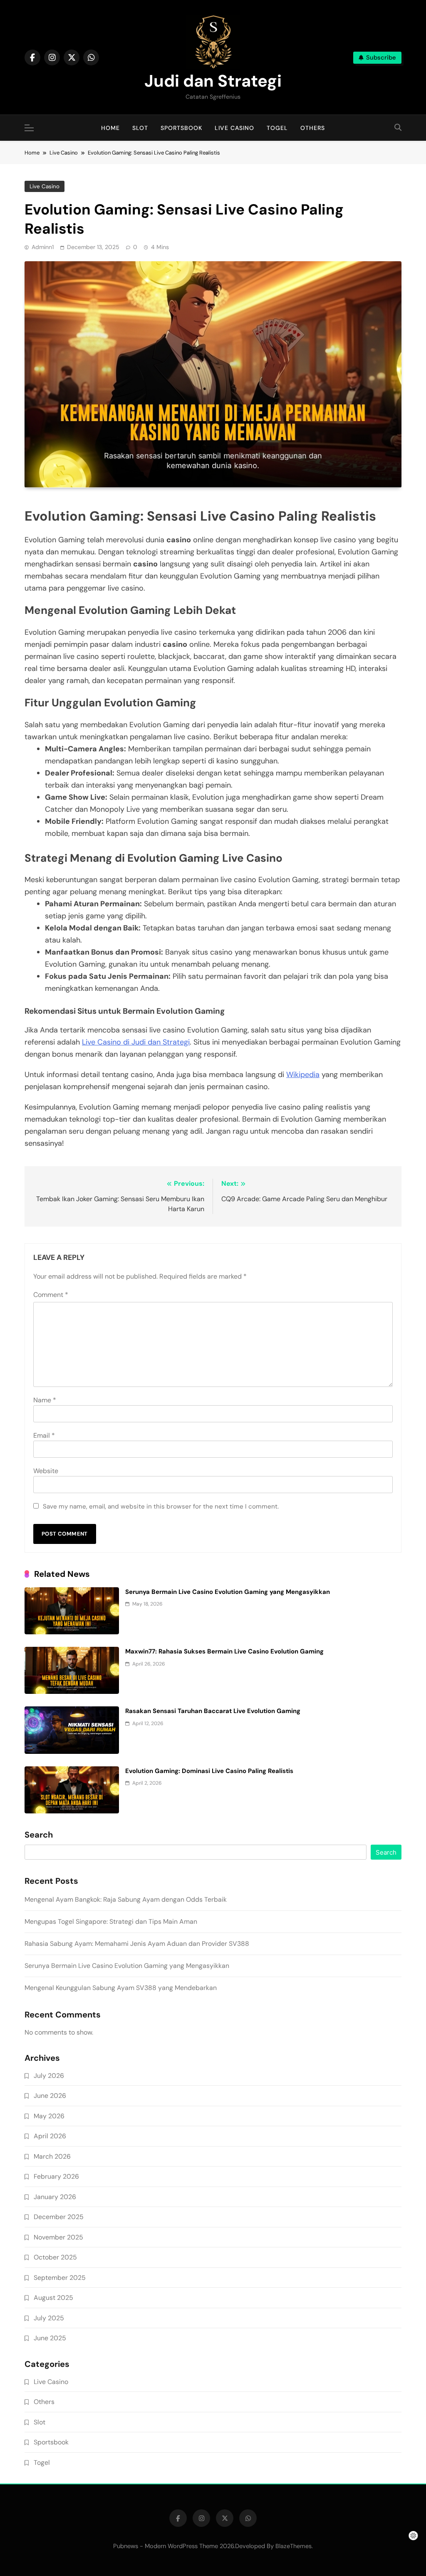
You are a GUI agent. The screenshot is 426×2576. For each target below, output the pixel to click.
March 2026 (52, 2156)
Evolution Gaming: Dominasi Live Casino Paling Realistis (209, 1771)
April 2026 (50, 2136)
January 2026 (55, 2197)
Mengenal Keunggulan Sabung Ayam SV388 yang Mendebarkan (121, 1988)
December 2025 (59, 2217)
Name (45, 1400)
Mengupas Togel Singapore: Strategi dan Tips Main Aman (111, 1921)
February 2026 (56, 2176)
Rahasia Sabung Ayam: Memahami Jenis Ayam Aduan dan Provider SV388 (137, 1944)
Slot (140, 128)
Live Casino (234, 128)
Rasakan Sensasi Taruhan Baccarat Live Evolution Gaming (213, 1711)
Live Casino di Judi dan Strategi (136, 1042)
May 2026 (49, 2116)
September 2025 (60, 2278)
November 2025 (58, 2237)
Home (110, 128)
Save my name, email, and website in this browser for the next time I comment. (161, 1506)
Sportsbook (181, 128)
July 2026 (49, 2076)
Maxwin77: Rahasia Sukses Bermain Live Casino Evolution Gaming (224, 1651)
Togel (277, 128)
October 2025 (55, 2257)
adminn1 (43, 247)
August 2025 (53, 2298)
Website (46, 1471)
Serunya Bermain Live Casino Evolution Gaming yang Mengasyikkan (228, 1592)
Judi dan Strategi (213, 81)
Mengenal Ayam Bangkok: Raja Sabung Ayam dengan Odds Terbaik (126, 1899)
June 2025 (50, 2338)
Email (44, 1435)
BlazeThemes (293, 2546)
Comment (51, 1295)
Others (313, 128)
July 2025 (49, 2318)
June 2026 (50, 2096)
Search (39, 1835)
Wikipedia (303, 1075)
